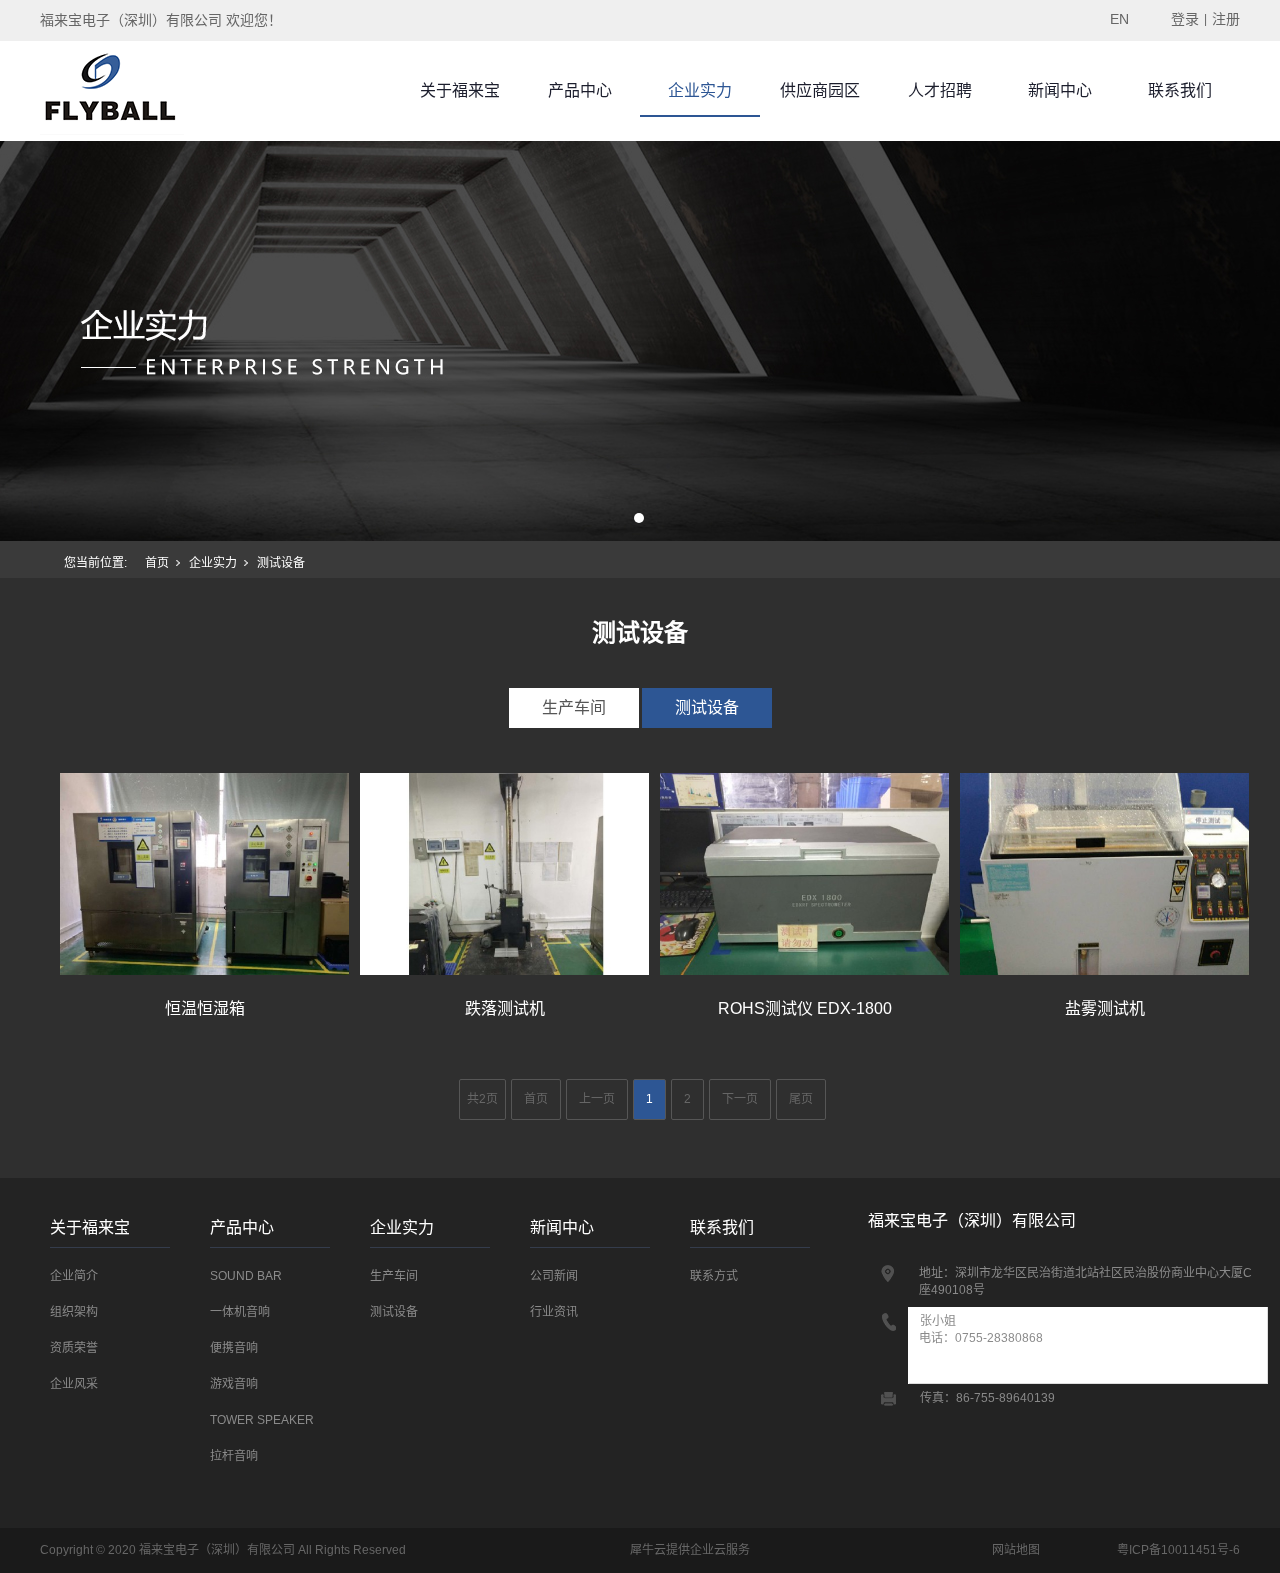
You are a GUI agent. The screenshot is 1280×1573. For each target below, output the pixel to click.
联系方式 (714, 1276)
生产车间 (574, 707)
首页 (157, 563)
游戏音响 (234, 1384)
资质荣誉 (74, 1348)
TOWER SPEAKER (262, 1420)
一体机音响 (240, 1312)
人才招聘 (940, 90)
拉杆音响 (234, 1456)
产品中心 (580, 90)
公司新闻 (554, 1276)
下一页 (740, 1099)
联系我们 (1180, 90)
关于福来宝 (460, 90)
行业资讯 (554, 1312)
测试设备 (707, 707)
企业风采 (74, 1384)
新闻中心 (1060, 90)
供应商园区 (820, 90)
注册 (1226, 19)
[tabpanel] (640, 341)
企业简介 (74, 1276)
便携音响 (234, 1348)
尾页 (801, 1099)
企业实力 (700, 90)
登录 (1185, 19)
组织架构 (74, 1312)
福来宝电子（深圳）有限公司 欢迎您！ (161, 20)
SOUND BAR (246, 1276)
